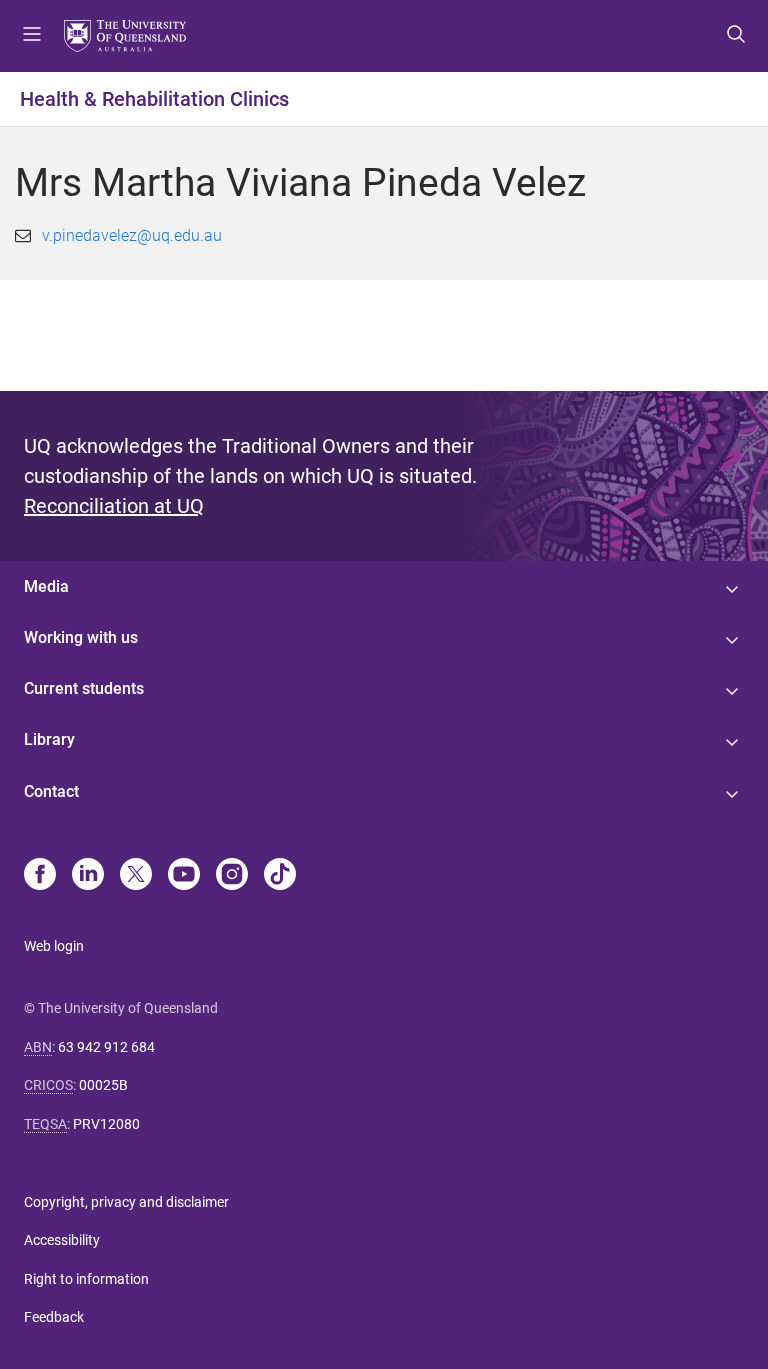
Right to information (86, 1279)
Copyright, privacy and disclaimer (126, 1202)
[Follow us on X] (136, 876)
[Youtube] (184, 876)
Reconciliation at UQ (114, 506)
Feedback (54, 1317)
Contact (51, 791)
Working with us (81, 637)
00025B (103, 1085)
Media (46, 586)
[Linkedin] (88, 876)
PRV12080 (106, 1124)
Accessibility (62, 1240)
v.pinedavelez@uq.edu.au (132, 235)
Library (49, 739)
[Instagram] (232, 876)
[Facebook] (40, 876)
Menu (32, 36)
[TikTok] (280, 876)
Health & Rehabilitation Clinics (154, 99)
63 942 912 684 (106, 1047)
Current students (84, 688)
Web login (54, 946)
